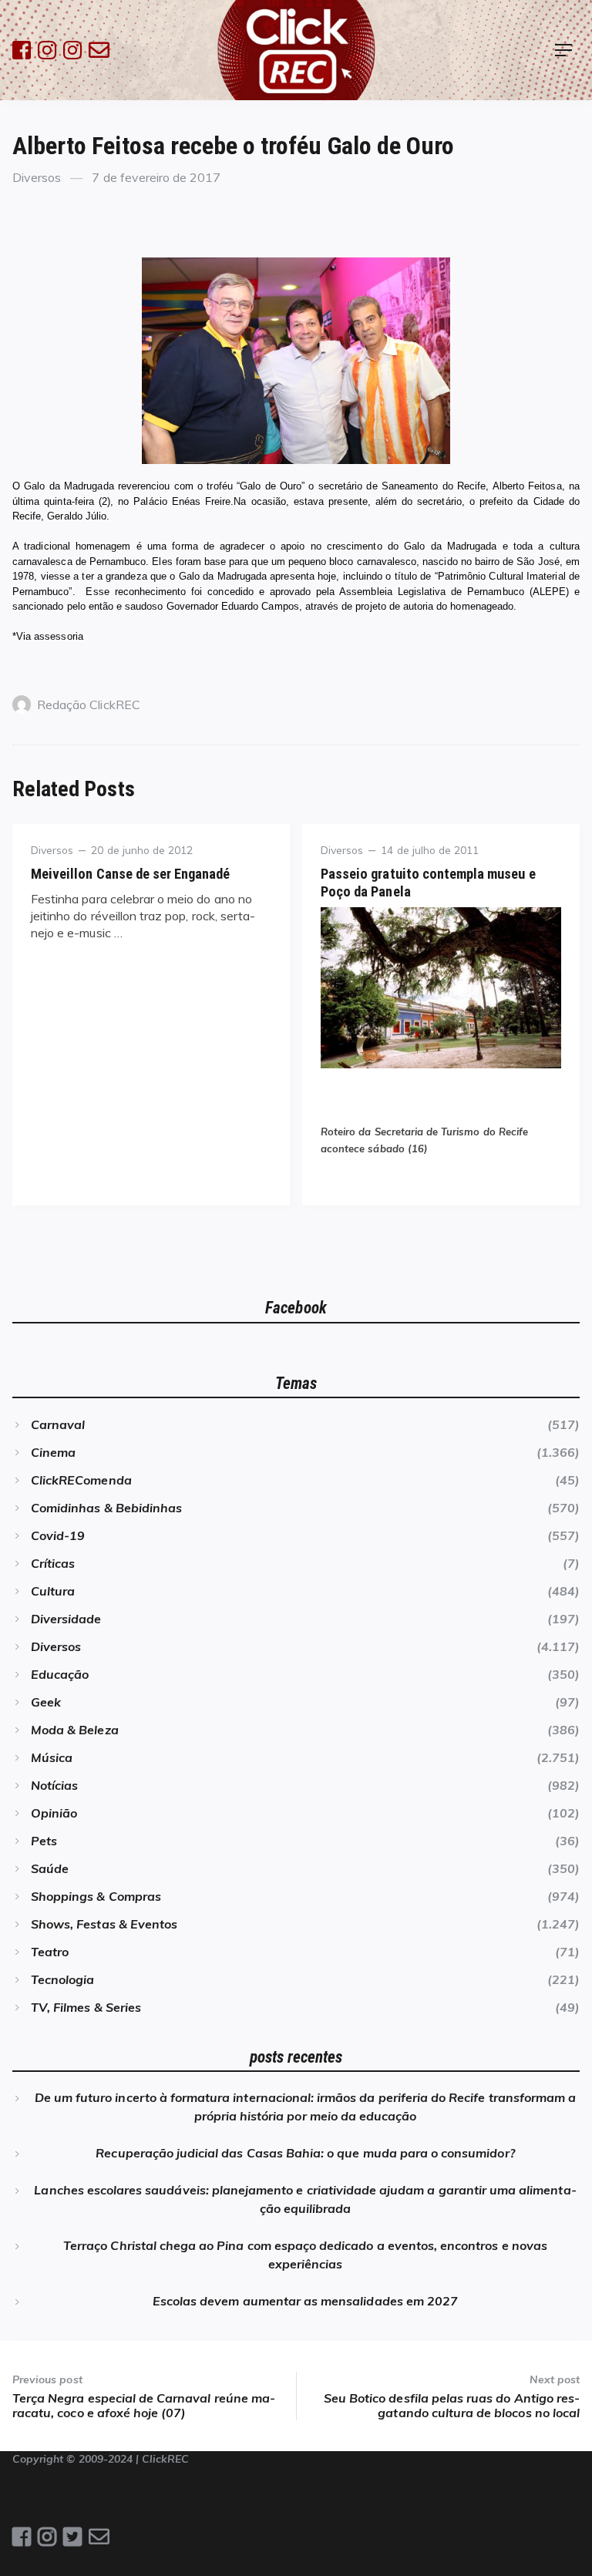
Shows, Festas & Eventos (104, 1924)
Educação (60, 1674)
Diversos (37, 177)
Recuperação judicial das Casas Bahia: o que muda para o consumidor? (305, 2153)
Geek (46, 1702)
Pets (44, 1841)
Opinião (54, 1813)
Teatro (50, 1952)
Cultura (53, 1591)
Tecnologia (62, 1979)
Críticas (53, 1563)
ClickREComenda (81, 1480)
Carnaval (58, 1424)
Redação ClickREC (89, 705)
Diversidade (66, 1619)
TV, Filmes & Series (86, 2007)
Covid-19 (58, 1535)
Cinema (53, 1452)
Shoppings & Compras (96, 1896)
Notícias (54, 1785)
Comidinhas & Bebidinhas (106, 1508)
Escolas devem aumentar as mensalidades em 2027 (305, 2301)
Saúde (50, 1868)
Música (52, 1757)
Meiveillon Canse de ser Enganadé (131, 874)
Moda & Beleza (75, 1730)
